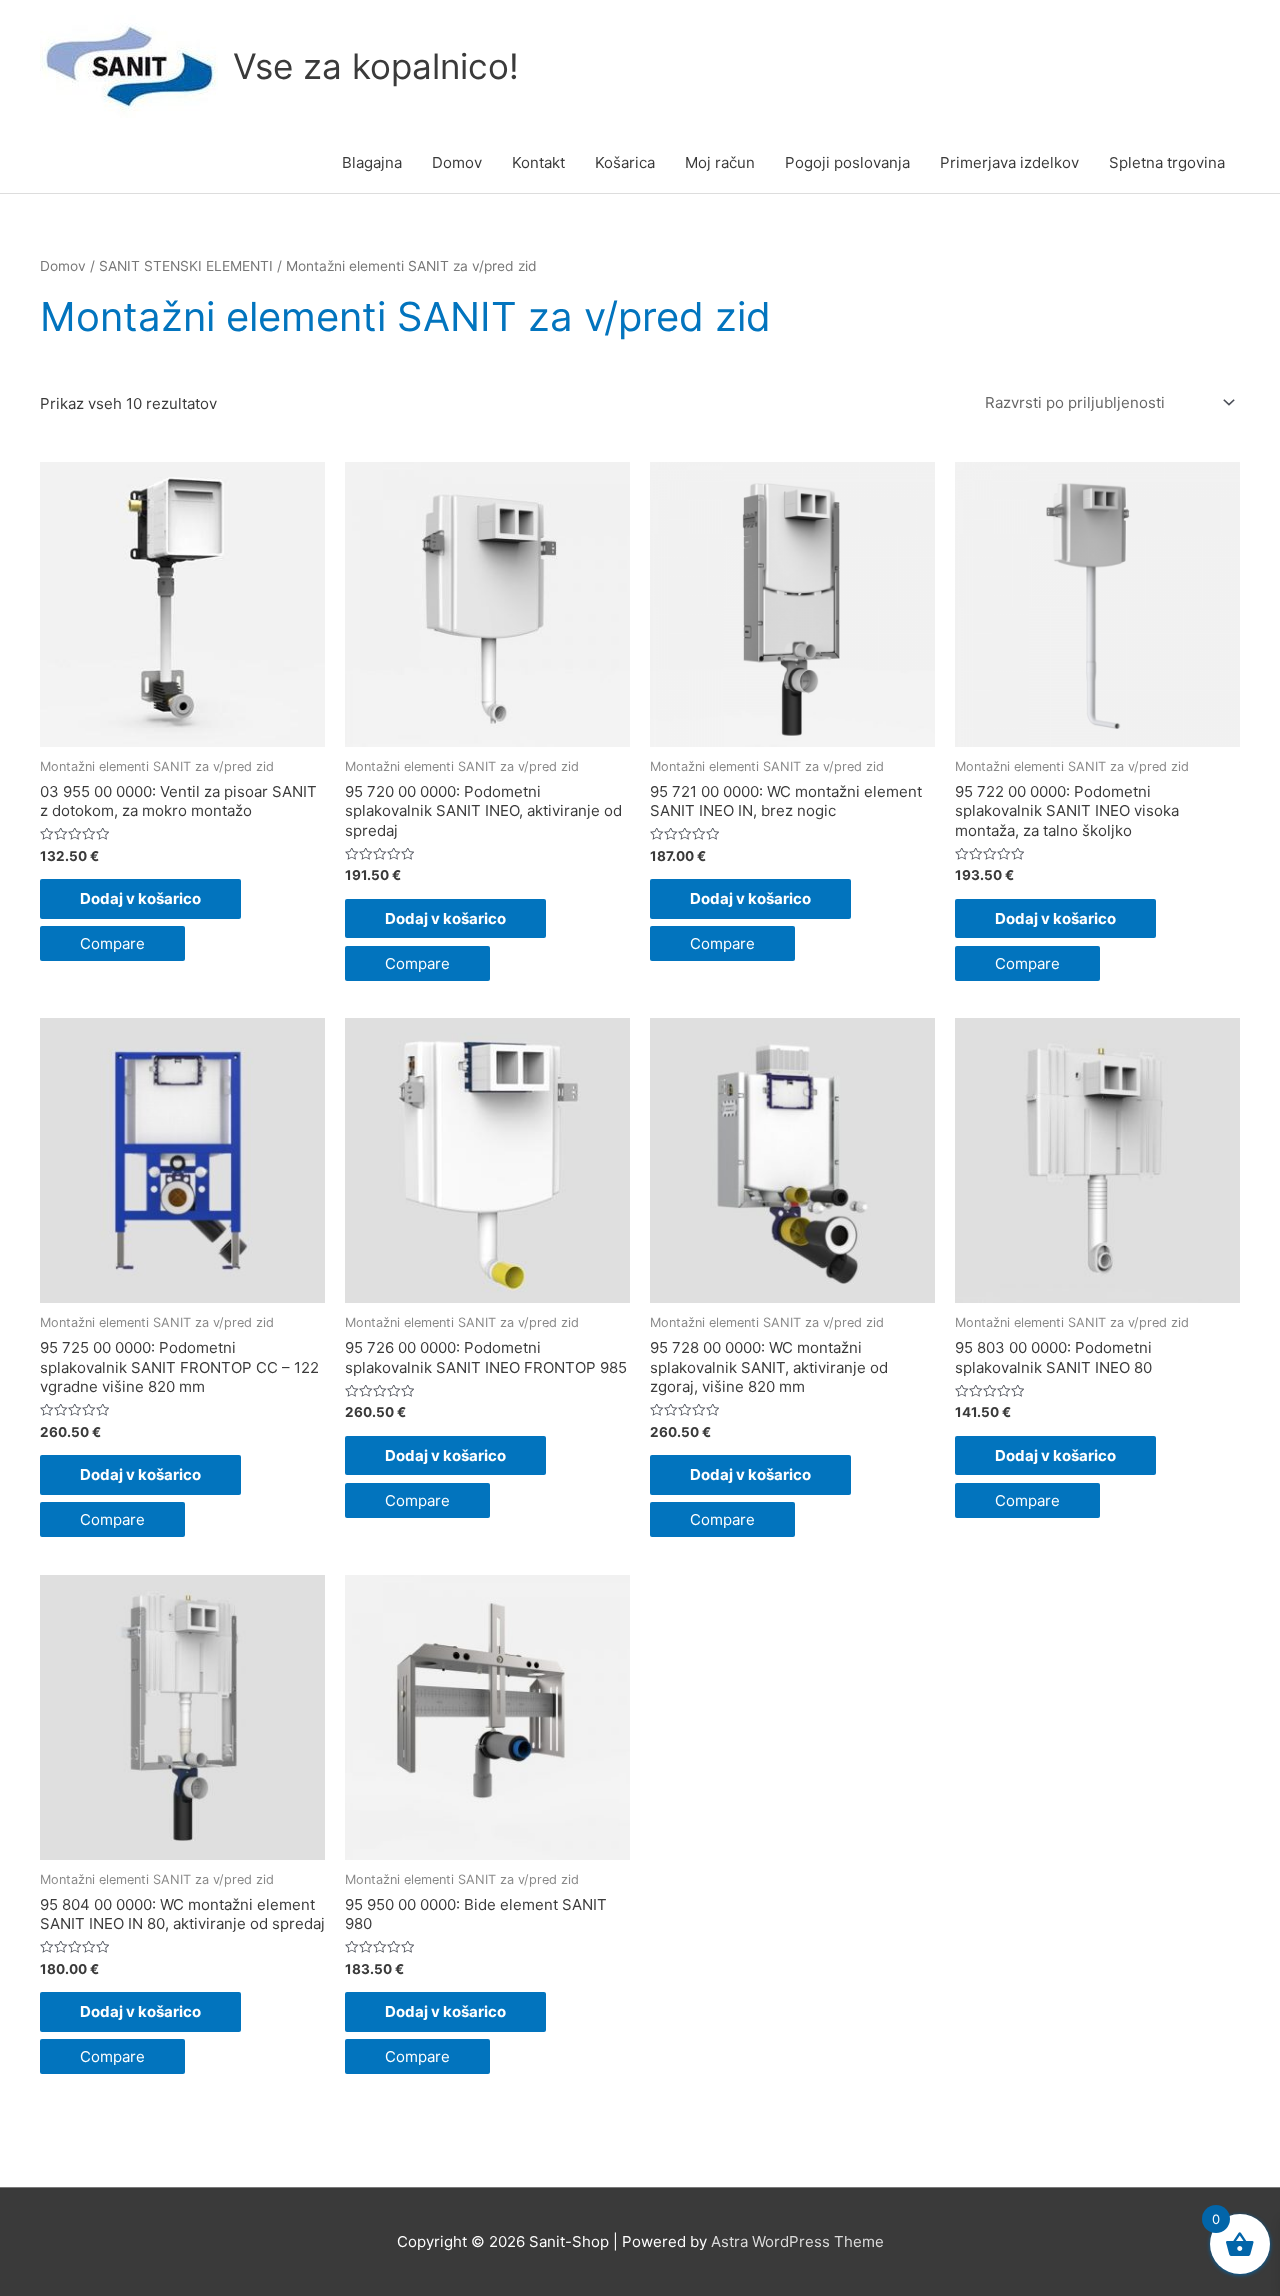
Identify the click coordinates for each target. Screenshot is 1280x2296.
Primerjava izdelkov (1009, 162)
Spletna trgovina (1167, 162)
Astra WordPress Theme (797, 2241)
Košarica (625, 162)
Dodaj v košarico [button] (140, 898)
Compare (112, 943)
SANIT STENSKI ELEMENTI (186, 266)
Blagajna (372, 162)
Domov (457, 162)
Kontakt (538, 162)
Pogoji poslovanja (847, 162)
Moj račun (720, 162)
